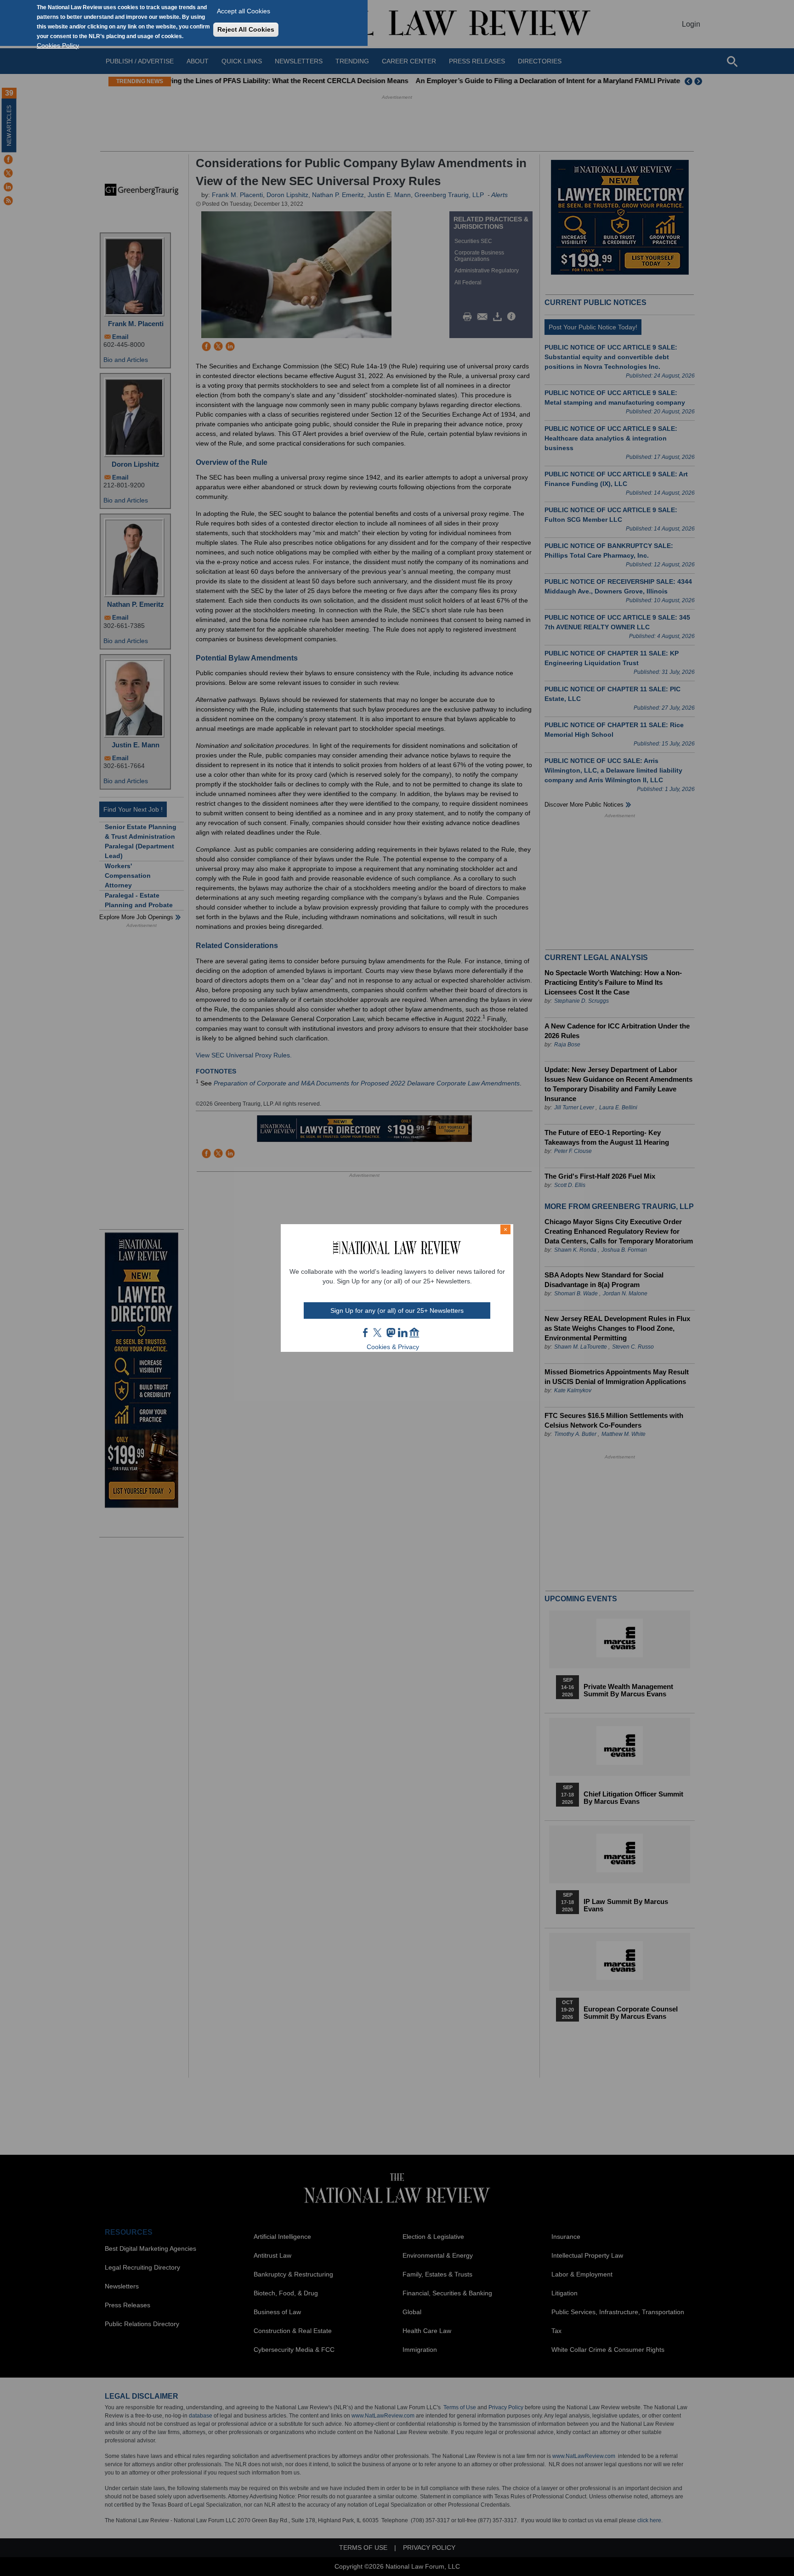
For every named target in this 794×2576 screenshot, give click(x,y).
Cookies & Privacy (393, 1347)
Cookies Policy (58, 45)
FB (366, 1333)
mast (391, 1333)
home (414, 1333)
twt (379, 1333)
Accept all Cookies (244, 11)
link (403, 1333)
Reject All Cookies (246, 29)
